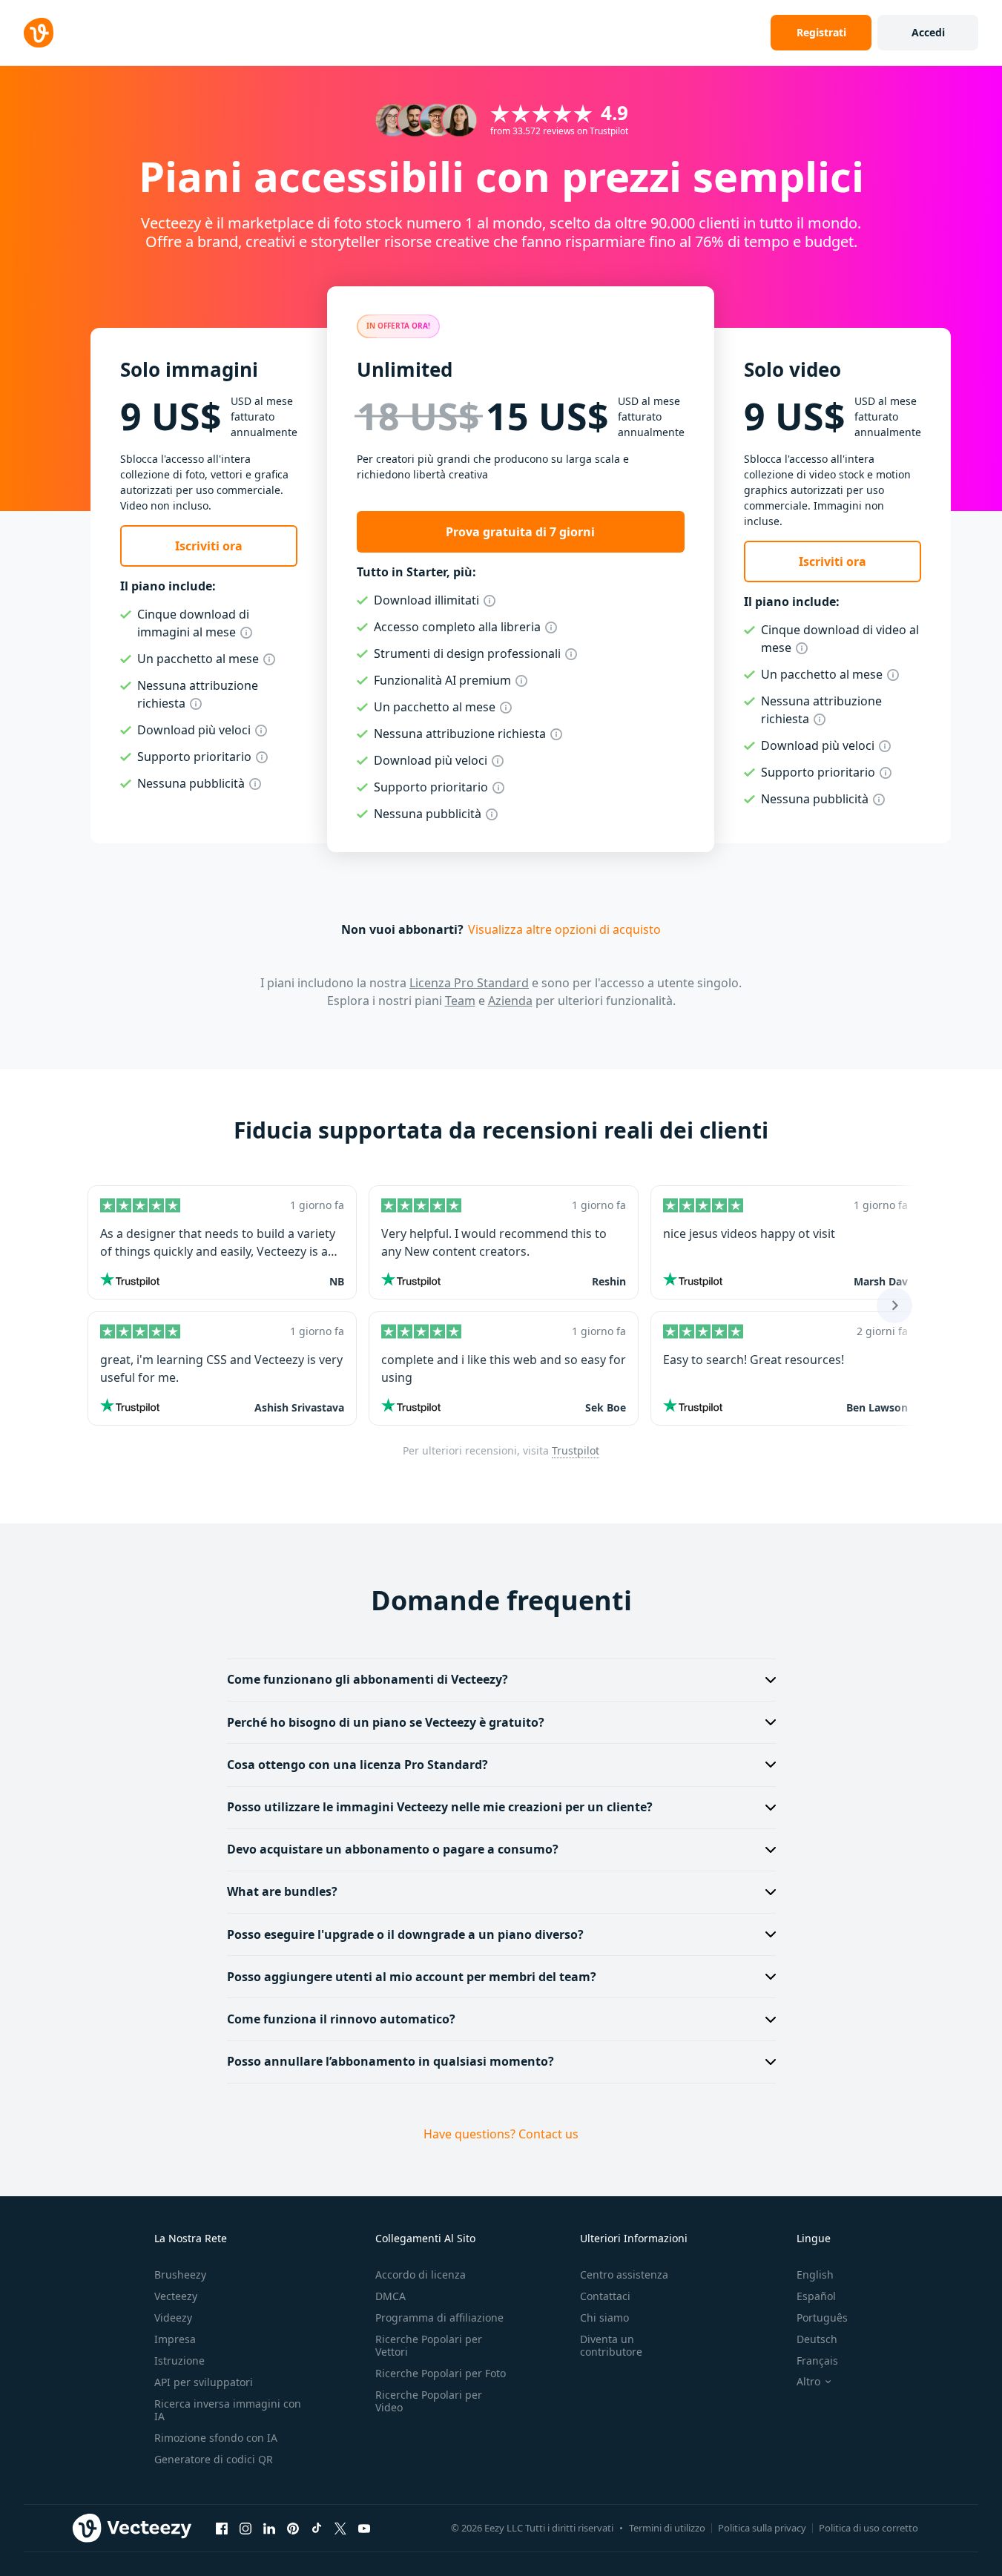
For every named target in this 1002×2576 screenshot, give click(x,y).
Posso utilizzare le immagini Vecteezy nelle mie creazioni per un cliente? (440, 1807)
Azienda (510, 1001)
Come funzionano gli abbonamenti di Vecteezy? (367, 1679)
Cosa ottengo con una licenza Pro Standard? (357, 1765)
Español (816, 2296)
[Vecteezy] (39, 33)
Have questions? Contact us (501, 2134)
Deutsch (817, 2339)
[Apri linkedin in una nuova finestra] (269, 2529)
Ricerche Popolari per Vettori (429, 2345)
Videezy (173, 2318)
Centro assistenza (624, 2274)
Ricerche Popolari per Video (429, 2401)
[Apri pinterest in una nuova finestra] (293, 2529)
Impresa (175, 2339)
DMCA (390, 2296)
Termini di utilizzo (667, 2528)
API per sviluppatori (204, 2382)
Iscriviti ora (209, 546)
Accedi (928, 32)
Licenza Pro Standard (469, 983)
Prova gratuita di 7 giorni (520, 532)
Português (822, 2318)
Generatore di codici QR (214, 2459)
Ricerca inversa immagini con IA (228, 2410)
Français (817, 2361)
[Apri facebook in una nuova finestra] (222, 2529)
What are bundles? (282, 1891)
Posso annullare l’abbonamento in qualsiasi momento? (390, 2061)
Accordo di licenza (421, 2274)
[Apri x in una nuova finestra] (340, 2529)
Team (460, 1001)
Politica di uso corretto (868, 2528)
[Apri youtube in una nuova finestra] (364, 2529)
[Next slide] (894, 1305)
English (815, 2274)
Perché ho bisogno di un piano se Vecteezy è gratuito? (386, 1722)
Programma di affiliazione (439, 2318)
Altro (808, 2382)
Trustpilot (576, 1450)
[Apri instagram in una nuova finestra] (245, 2529)
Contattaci (605, 2296)
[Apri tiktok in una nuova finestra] (317, 2529)
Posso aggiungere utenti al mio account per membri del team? (412, 1977)
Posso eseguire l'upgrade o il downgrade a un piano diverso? (405, 1934)
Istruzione (179, 2361)
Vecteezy (176, 2296)
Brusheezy (180, 2274)
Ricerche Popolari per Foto (441, 2373)
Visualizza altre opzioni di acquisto (564, 929)
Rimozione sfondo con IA (216, 2438)
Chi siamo (604, 2318)
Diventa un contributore (611, 2345)
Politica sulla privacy (762, 2528)
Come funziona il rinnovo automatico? (341, 2019)
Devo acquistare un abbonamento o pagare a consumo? (393, 1849)
